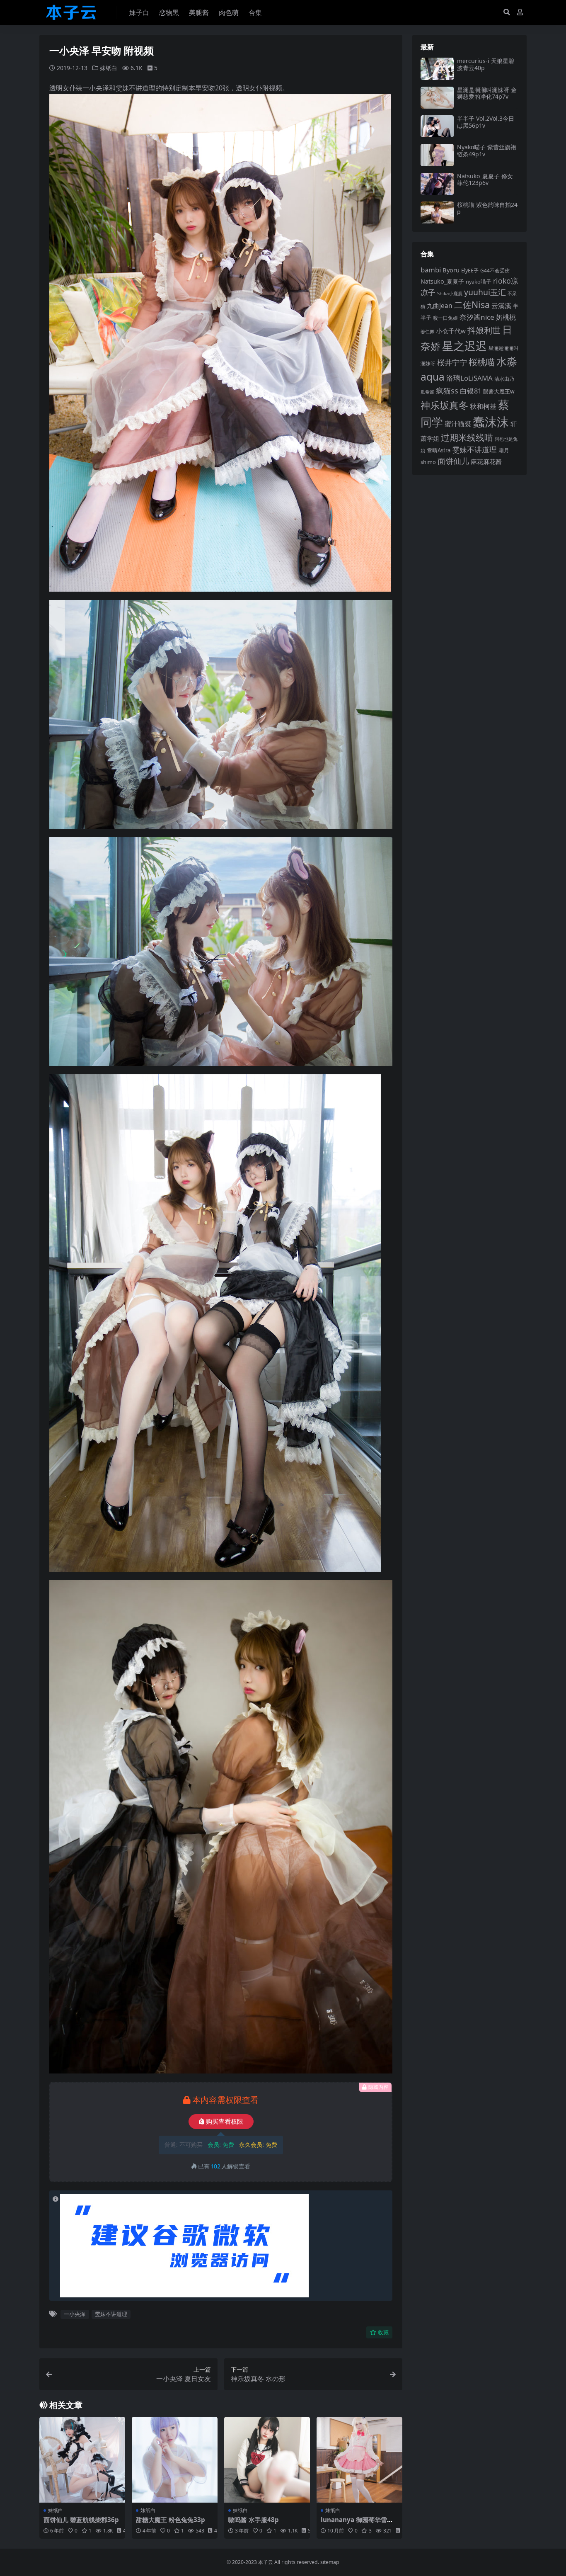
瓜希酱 (427, 392)
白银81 (471, 391)
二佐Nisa (472, 305)
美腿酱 (199, 12)
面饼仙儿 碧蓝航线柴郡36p (81, 2520)
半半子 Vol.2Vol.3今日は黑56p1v (486, 122)
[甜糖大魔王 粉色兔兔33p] (175, 2460)
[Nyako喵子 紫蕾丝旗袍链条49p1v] (437, 155)
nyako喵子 (479, 282)
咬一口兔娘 (445, 318)
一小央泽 (75, 2314)
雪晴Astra (439, 450)
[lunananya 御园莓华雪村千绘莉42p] (359, 2460)
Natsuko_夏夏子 (442, 281)
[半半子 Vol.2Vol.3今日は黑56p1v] (437, 126)
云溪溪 (501, 306)
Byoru (451, 270)
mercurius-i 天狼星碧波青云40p (486, 64)
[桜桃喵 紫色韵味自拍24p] (437, 212)
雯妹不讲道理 (111, 2314)
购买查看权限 (225, 2122)
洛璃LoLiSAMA (469, 378)
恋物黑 (169, 12)
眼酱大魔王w (499, 391)
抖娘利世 (484, 330)
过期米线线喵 (467, 437)
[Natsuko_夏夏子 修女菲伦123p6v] (437, 184)
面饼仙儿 (453, 461)
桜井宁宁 (452, 362)
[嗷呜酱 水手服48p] (267, 2460)
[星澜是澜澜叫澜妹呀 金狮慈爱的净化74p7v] (437, 98)
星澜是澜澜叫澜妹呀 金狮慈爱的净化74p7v (487, 93)
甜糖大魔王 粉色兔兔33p (171, 2520)
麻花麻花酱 (486, 461)
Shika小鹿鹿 (450, 293)
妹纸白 (109, 68)
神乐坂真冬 (444, 405)
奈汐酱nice (477, 317)
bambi (431, 270)
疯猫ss (447, 390)
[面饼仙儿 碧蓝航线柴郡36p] (82, 2460)
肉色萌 (229, 12)
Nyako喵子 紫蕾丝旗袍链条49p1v (487, 151)
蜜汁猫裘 (458, 424)
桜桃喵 (482, 362)
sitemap (330, 2562)
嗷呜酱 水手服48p (254, 2520)
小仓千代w (451, 331)
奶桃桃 (506, 317)
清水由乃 (504, 379)
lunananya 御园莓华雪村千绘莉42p (357, 2523)
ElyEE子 (470, 271)
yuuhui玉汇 (485, 292)
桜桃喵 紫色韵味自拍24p (487, 208)
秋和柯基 (483, 406)
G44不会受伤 (495, 270)
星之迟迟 (464, 346)
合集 (255, 12)
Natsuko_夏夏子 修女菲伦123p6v (485, 180)
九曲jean (440, 306)
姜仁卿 (427, 331)
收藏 (383, 2332)
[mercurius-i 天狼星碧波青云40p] (437, 69)
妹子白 (139, 12)
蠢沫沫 (491, 422)
